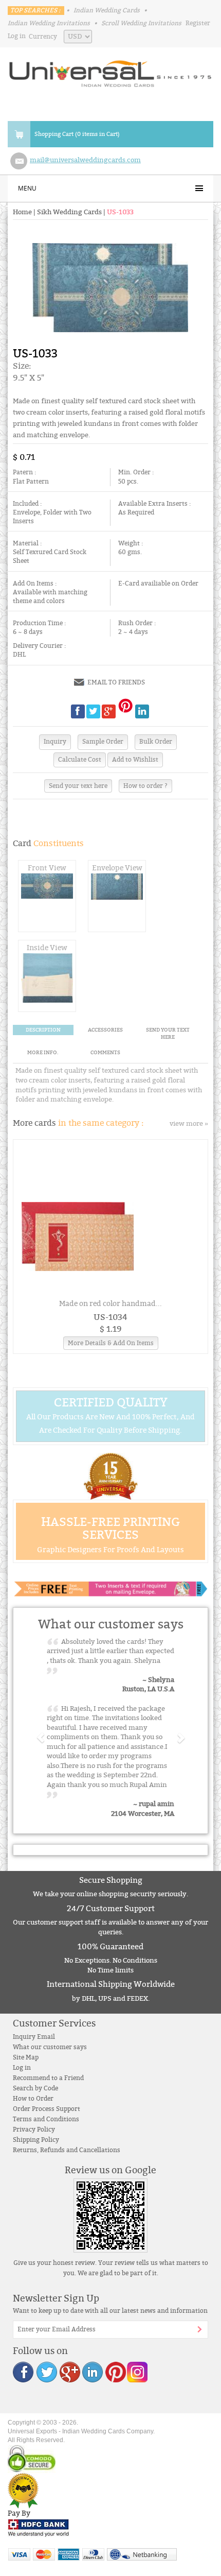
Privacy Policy (34, 2130)
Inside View (47, 948)
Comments (105, 1053)
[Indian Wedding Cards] (110, 71)
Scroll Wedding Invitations (141, 23)
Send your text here (78, 786)
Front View (47, 868)
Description (43, 1030)
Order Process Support (47, 2109)
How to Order (33, 2099)
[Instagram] (137, 2371)
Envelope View (117, 868)
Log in (17, 36)
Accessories (105, 1030)
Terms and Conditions (46, 2119)
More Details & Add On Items (111, 1343)
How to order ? (145, 786)
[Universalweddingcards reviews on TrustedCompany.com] (23, 2490)
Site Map (26, 2057)
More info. (43, 1053)
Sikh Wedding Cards (69, 212)
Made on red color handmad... (110, 1304)
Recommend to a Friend (48, 2078)
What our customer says (50, 2047)
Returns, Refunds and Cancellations (67, 2150)
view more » (189, 1124)
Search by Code (35, 2088)
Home (22, 212)
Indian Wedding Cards (107, 10)
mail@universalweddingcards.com (85, 160)
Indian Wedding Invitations (49, 23)
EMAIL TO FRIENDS (116, 682)
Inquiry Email (34, 2037)
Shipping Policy (36, 2140)
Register (198, 23)
